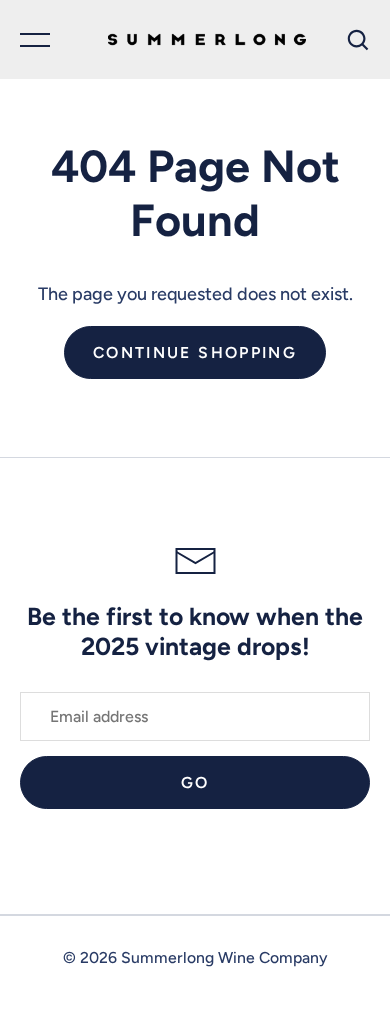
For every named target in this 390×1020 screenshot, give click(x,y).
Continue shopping (195, 352)
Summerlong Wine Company (224, 957)
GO (195, 782)
